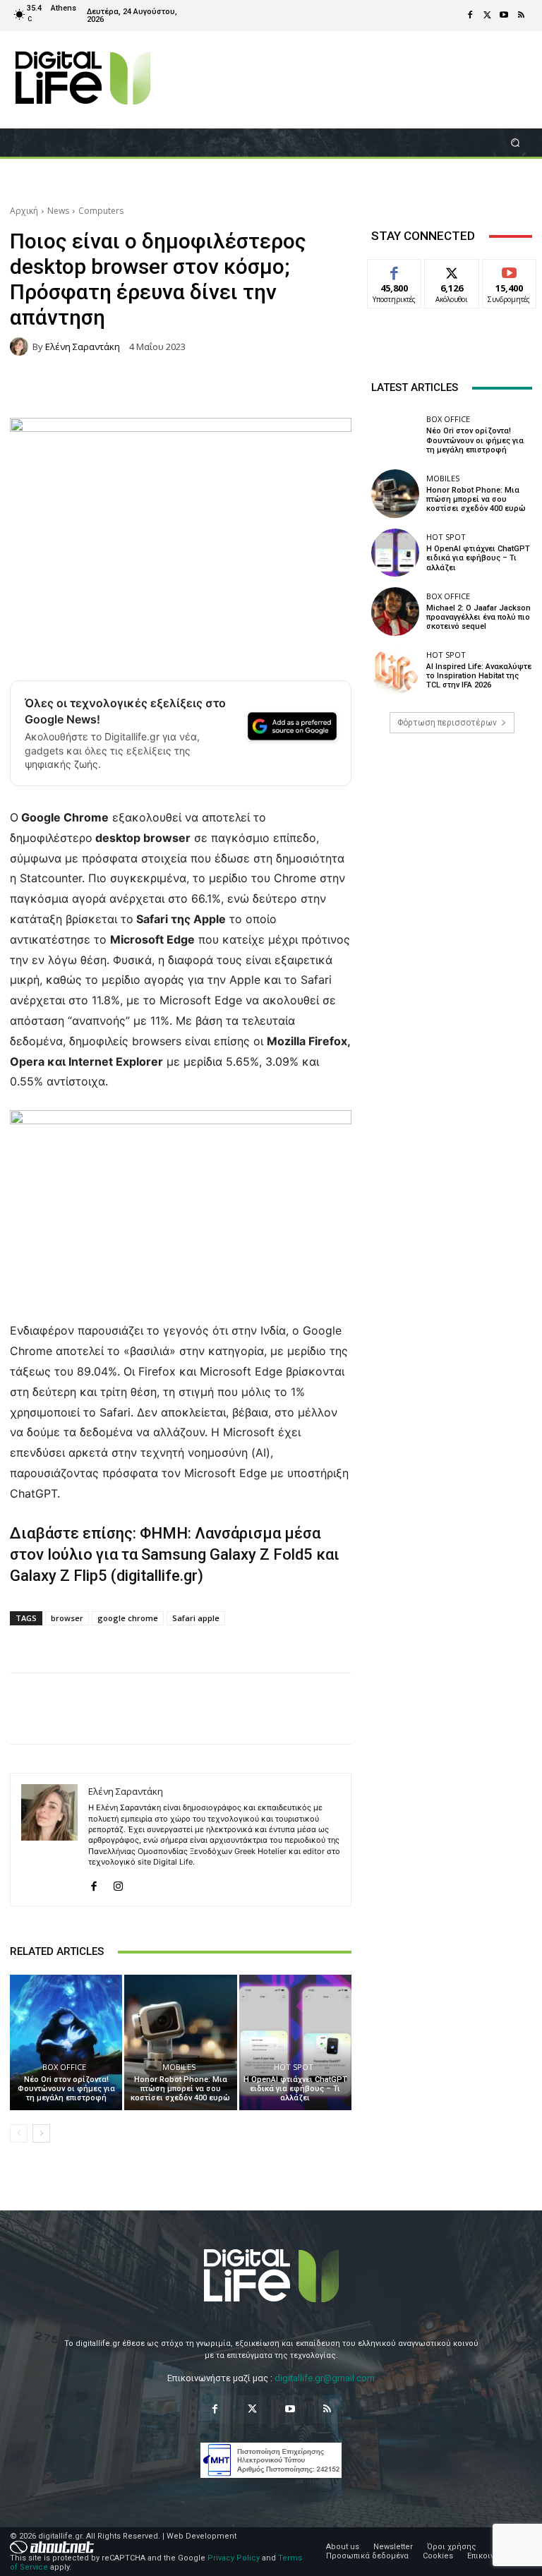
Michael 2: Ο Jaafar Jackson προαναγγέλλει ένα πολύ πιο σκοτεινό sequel (478, 617)
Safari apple (196, 1618)
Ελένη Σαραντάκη (83, 347)
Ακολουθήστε (456, 270)
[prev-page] (19, 2133)
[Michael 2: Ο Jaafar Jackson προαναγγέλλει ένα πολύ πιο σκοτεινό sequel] (395, 611)
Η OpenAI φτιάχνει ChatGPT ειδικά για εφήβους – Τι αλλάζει (295, 2089)
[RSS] (521, 16)
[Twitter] (487, 16)
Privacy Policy (234, 2558)
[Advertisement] (452, 853)
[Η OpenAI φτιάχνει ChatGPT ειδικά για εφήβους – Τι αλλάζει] (295, 2042)
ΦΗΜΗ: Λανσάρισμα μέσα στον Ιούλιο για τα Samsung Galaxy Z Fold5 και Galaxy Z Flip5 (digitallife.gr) (175, 1554)
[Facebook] (470, 16)
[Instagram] (118, 1883)
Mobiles (179, 2067)
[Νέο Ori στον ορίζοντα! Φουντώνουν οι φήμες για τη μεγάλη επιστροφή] (66, 2042)
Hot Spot (294, 2067)
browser (67, 1618)
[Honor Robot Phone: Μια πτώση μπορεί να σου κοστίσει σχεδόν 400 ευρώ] (180, 2042)
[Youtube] (504, 16)
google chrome (128, 1618)
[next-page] (41, 2133)
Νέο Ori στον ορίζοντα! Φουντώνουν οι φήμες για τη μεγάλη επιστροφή (66, 2089)
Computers (101, 211)
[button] (516, 142)
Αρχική (24, 211)
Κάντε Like (395, 270)
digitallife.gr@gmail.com (325, 2378)
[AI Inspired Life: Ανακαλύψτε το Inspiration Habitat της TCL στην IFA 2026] (395, 670)
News (58, 211)
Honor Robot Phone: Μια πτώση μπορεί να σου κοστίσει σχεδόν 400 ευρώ (180, 2089)
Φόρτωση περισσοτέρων (447, 723)
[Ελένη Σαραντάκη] (21, 347)
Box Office (64, 2067)
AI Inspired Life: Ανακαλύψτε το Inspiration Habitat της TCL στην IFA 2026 (479, 676)
